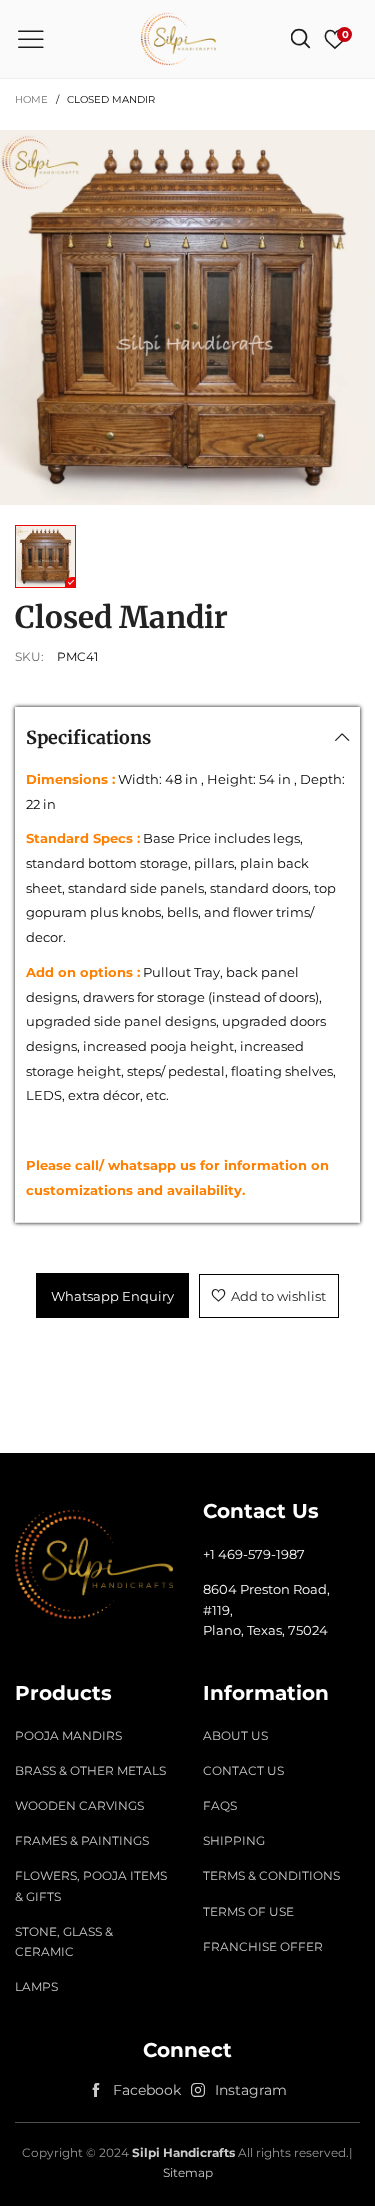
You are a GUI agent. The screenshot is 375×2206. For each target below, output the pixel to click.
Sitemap (188, 2172)
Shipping (234, 1840)
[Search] (300, 39)
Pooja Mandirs (68, 1735)
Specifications (88, 737)
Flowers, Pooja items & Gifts (91, 1885)
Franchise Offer (263, 1946)
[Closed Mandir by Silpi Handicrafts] (187, 317)
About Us (235, 1735)
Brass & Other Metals (90, 1770)
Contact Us (243, 1770)
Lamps (36, 1986)
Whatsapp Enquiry (112, 1296)
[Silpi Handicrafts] (178, 39)
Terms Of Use (248, 1911)
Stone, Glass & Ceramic (64, 1941)
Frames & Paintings (82, 1840)
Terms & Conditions (271, 1875)
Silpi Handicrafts (183, 2152)
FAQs (220, 1805)
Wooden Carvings (79, 1805)
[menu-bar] (31, 39)
